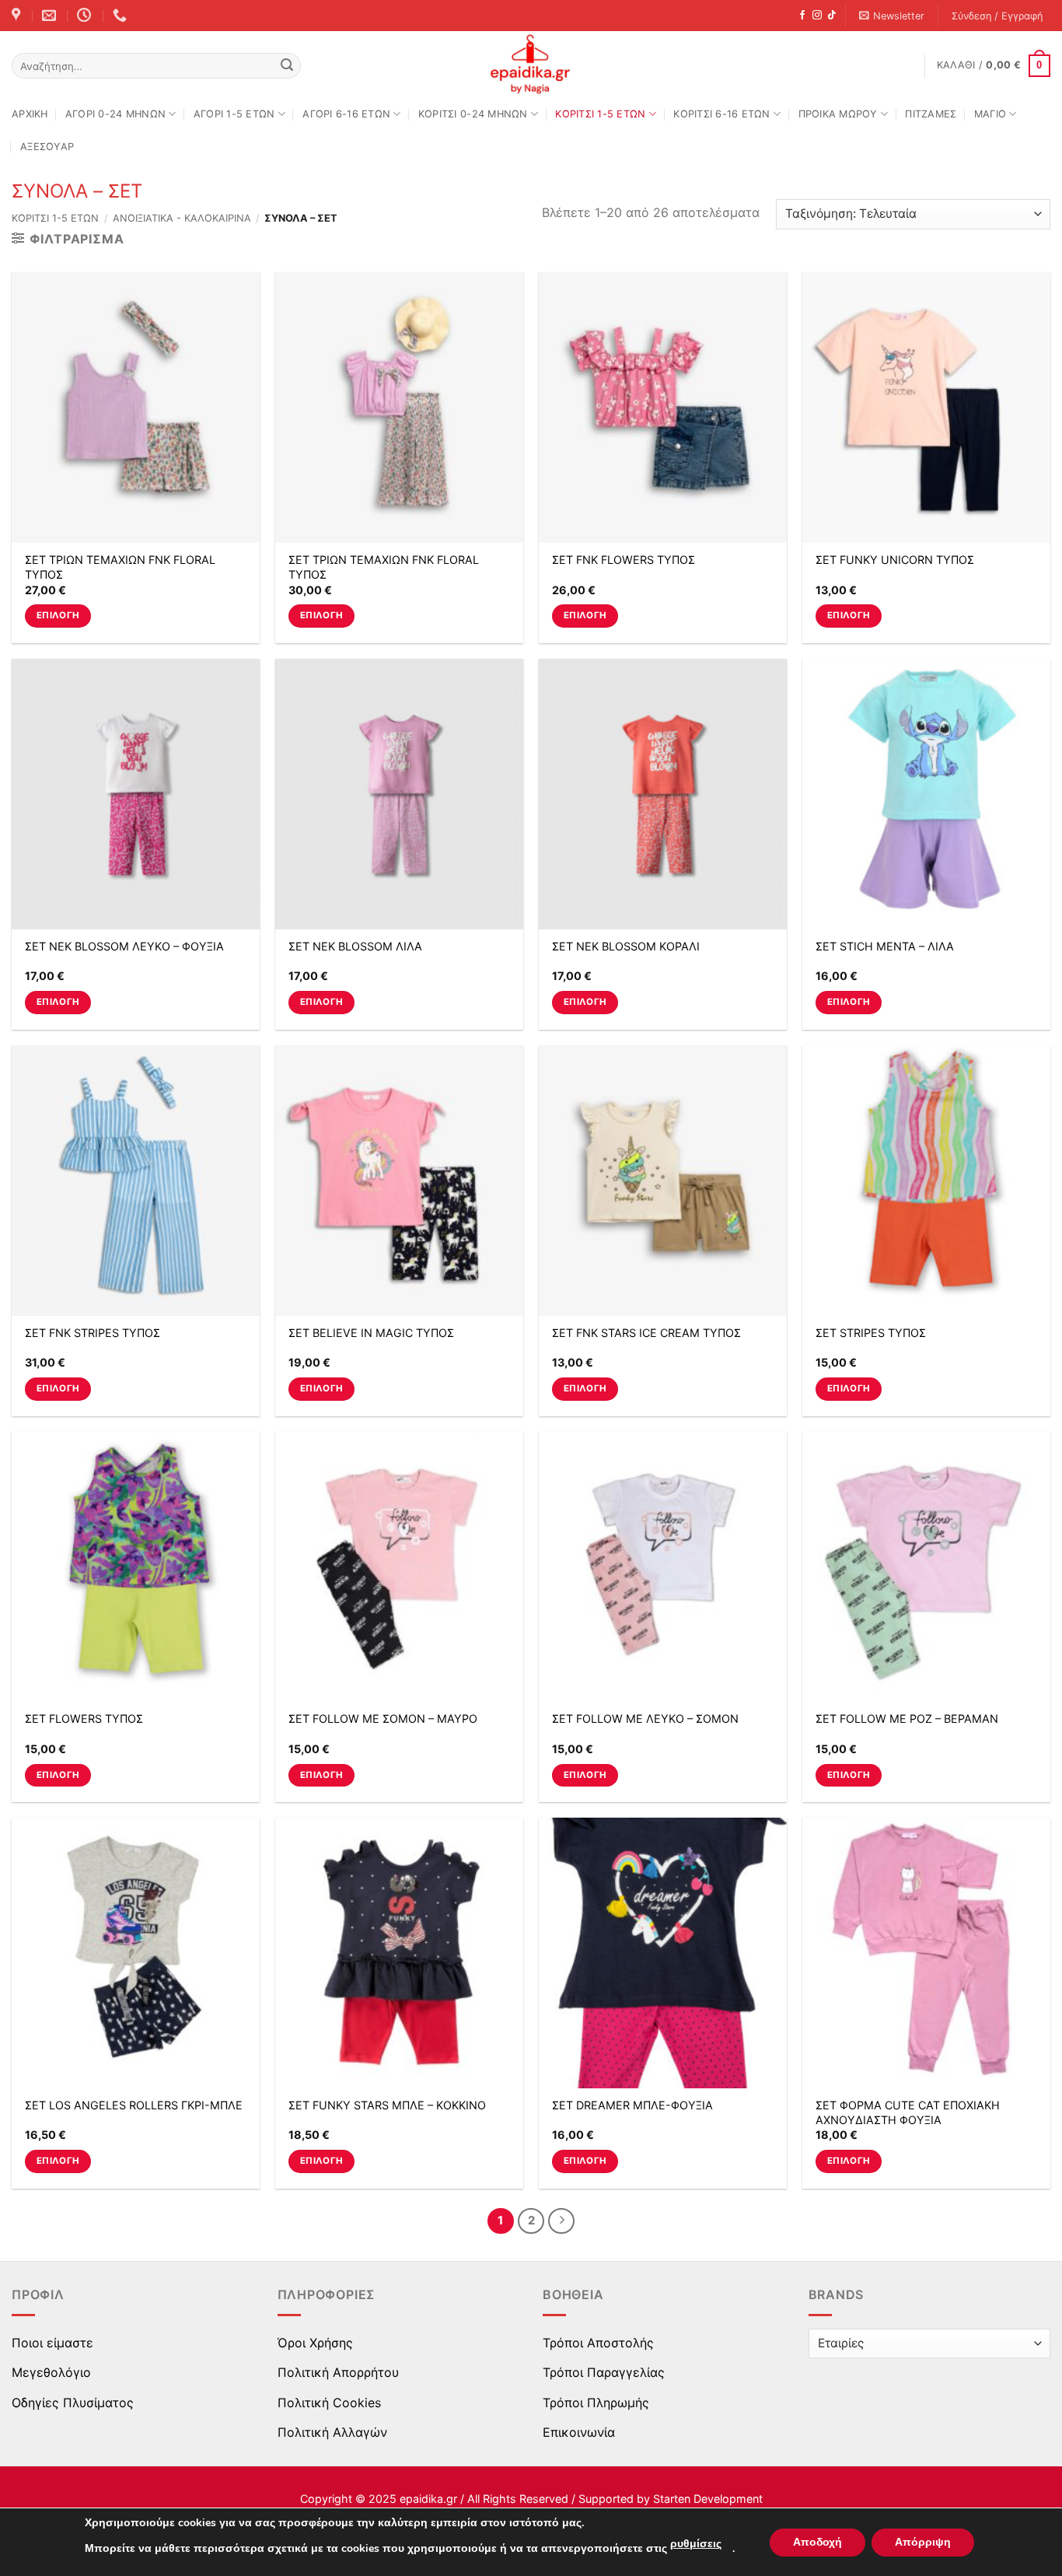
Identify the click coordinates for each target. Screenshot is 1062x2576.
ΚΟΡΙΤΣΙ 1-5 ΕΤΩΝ (600, 114)
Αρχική (30, 114)
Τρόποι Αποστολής (598, 2343)
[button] (892, 16)
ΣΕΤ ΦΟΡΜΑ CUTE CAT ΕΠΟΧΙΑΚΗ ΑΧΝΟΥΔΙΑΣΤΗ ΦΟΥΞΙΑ (908, 2112)
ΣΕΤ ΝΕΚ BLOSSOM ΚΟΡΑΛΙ (626, 946)
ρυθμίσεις (696, 2544)
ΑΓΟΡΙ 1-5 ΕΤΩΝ (234, 114)
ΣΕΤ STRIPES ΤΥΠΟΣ (871, 1333)
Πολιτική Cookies (329, 2403)
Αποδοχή (817, 2542)
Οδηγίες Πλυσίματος (73, 2403)
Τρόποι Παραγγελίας (604, 2372)
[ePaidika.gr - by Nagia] (531, 65)
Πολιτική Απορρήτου (338, 2372)
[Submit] (287, 66)
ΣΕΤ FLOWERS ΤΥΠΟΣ (84, 1718)
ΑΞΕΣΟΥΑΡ (47, 147)
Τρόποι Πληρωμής (596, 2403)
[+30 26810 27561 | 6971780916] (122, 16)
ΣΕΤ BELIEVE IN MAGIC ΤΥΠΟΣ (371, 1333)
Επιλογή (58, 615)
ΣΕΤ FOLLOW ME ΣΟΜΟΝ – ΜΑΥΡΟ (383, 1718)
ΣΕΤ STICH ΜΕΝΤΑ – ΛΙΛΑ (885, 946)
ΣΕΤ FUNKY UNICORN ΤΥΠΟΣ (895, 560)
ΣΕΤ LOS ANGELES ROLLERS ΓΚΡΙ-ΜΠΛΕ (134, 2105)
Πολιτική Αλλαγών (332, 2432)
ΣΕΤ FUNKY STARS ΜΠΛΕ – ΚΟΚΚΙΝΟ (387, 2105)
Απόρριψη (923, 2542)
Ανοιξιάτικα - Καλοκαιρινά (182, 218)
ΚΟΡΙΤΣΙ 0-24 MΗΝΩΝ (473, 114)
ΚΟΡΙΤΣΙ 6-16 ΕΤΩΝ (721, 114)
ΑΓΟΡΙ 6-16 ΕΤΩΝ (346, 114)
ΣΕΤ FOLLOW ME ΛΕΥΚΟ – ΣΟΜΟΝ (645, 1718)
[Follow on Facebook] (802, 16)
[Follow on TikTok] (832, 16)
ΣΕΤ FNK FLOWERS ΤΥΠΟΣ (624, 560)
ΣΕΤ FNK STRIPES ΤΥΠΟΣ (93, 1333)
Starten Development (708, 2499)
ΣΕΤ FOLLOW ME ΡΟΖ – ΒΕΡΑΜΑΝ (907, 1718)
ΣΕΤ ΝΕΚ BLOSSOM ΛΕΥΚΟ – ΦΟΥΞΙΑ (124, 946)
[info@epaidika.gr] (51, 16)
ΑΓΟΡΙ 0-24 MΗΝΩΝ (115, 114)
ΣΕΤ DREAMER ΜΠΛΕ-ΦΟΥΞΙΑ (632, 2105)
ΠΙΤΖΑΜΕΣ (931, 114)
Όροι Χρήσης (315, 2343)
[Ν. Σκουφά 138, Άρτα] (18, 16)
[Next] (561, 2221)
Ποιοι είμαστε (52, 2343)
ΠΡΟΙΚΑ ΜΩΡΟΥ (838, 114)
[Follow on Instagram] (817, 16)
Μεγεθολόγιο (51, 2372)
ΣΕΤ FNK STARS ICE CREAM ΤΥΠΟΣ (646, 1333)
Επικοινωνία (579, 2432)
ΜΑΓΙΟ (990, 114)
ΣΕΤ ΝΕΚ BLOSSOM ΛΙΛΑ (355, 946)
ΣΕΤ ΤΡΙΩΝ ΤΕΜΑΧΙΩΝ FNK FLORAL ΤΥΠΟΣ (120, 567)
